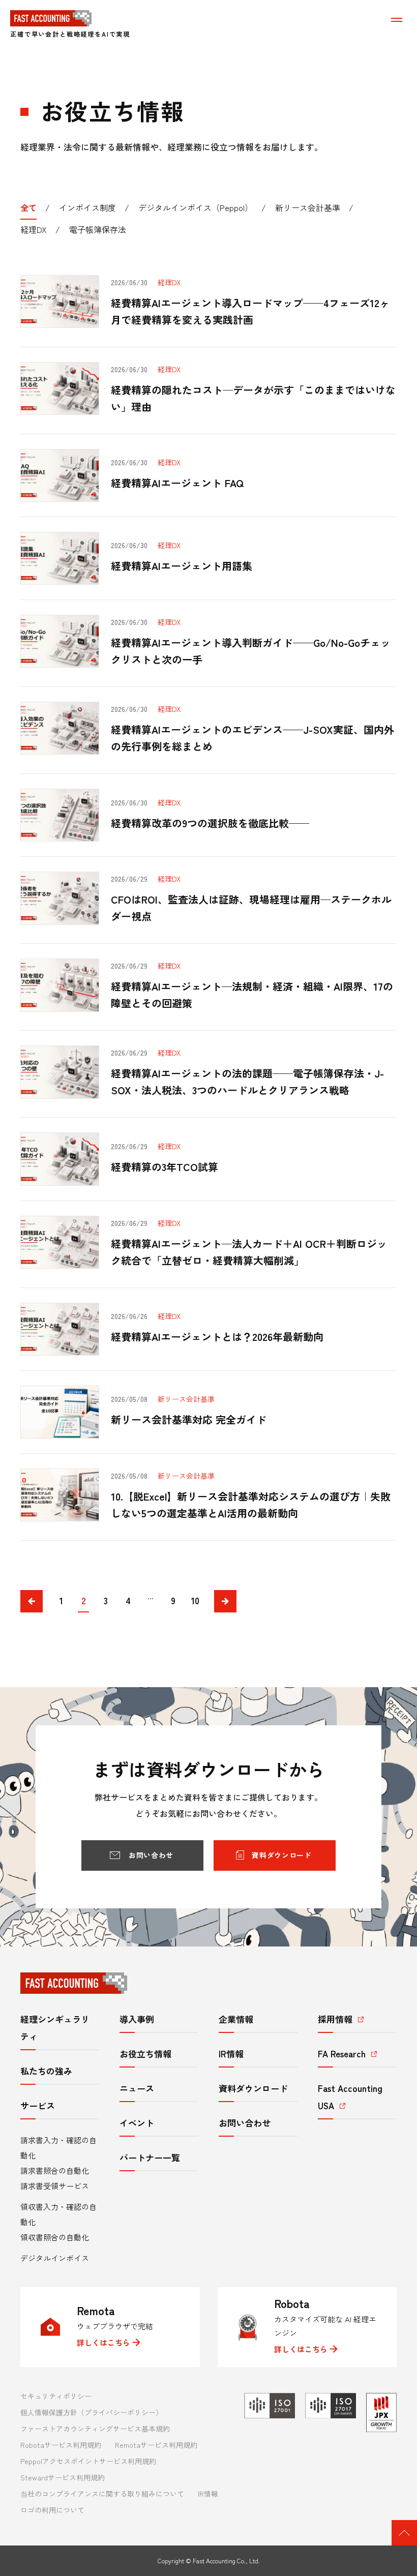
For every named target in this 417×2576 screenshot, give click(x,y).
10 (195, 1600)
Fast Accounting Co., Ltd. (226, 2560)
